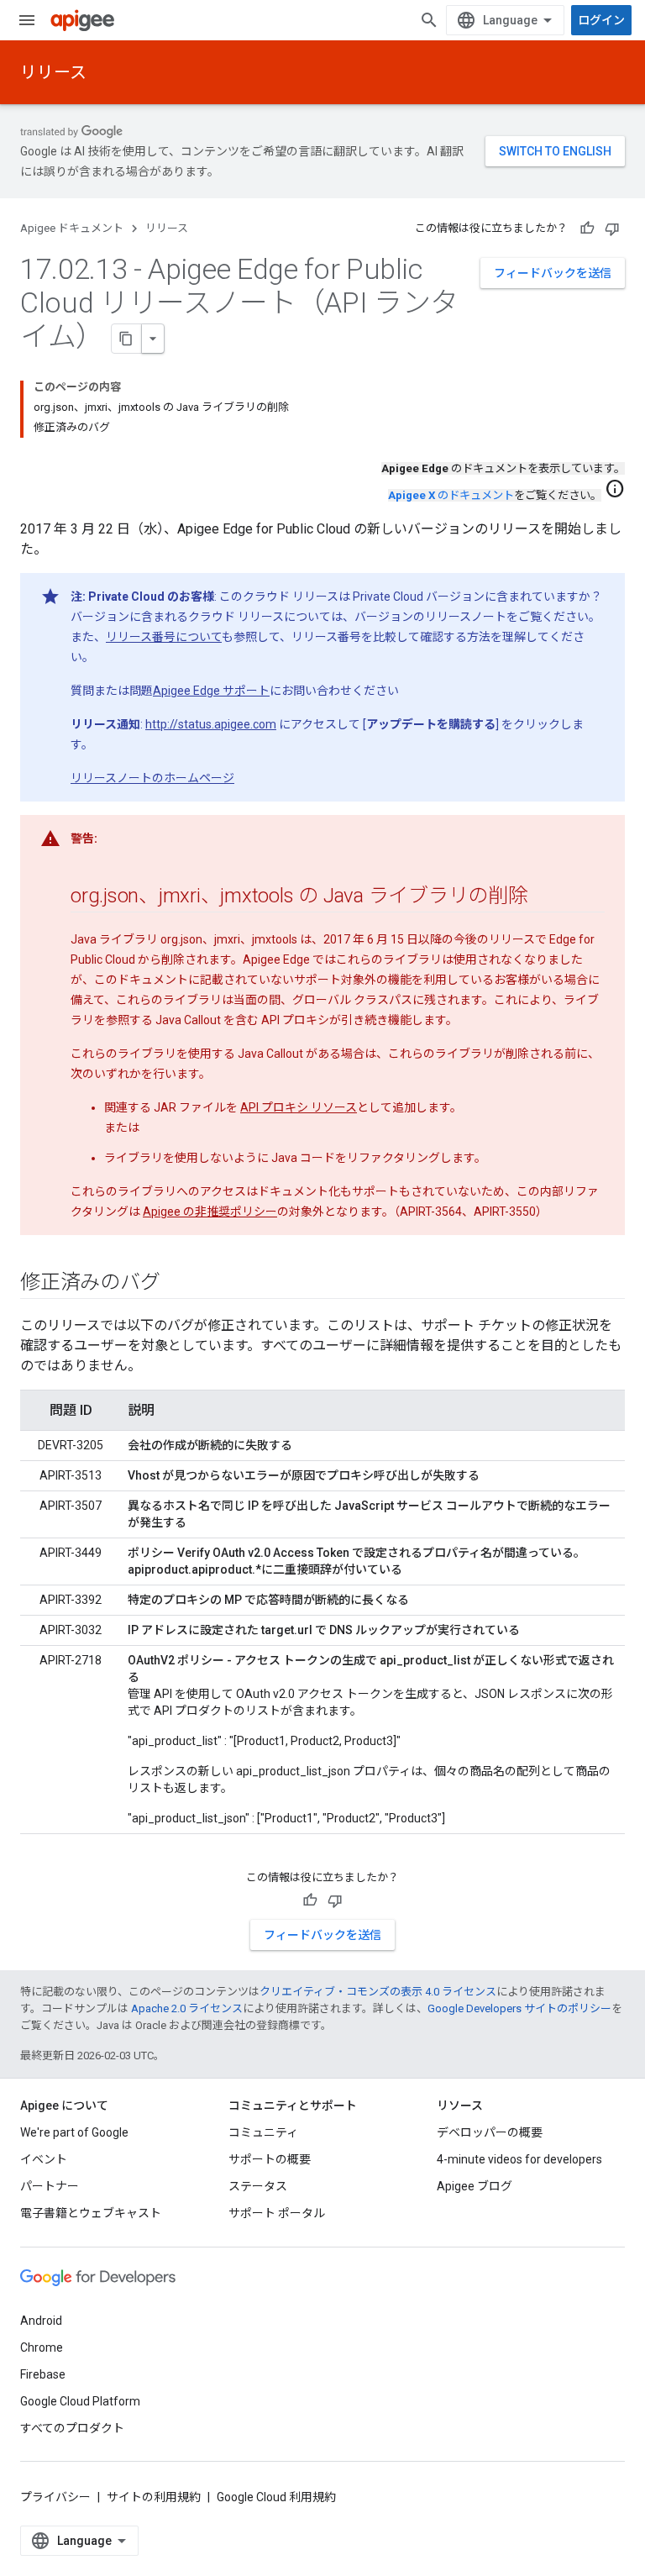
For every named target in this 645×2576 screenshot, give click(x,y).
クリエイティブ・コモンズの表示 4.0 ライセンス (378, 1992)
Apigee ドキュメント (72, 228)
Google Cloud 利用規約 (276, 2497)
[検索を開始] (429, 20)
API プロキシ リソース (299, 1107)
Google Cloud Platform (80, 2401)
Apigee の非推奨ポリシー (210, 1212)
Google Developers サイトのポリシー (519, 2008)
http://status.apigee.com (211, 724)
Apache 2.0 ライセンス (187, 2008)
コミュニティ (263, 2132)
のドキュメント (451, 495)
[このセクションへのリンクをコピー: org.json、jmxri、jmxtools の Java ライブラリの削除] (545, 897)
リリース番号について (164, 637)
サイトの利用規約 (154, 2497)
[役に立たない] (612, 229)
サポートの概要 (270, 2159)
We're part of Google (74, 2132)
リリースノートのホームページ (152, 778)
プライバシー (55, 2497)
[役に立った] (587, 229)
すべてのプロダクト (72, 2428)
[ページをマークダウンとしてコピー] (127, 339)
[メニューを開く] (27, 20)
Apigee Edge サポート (211, 691)
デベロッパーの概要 (490, 2132)
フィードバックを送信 (553, 273)
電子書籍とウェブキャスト (91, 2213)
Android (41, 2321)
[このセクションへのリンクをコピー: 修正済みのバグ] (176, 1284)
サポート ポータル (277, 2213)
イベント (44, 2159)
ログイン (601, 20)
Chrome (42, 2347)
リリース (53, 72)
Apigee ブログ (475, 2186)
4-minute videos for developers (519, 2159)
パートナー (50, 2186)
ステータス (258, 2186)
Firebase (43, 2374)
